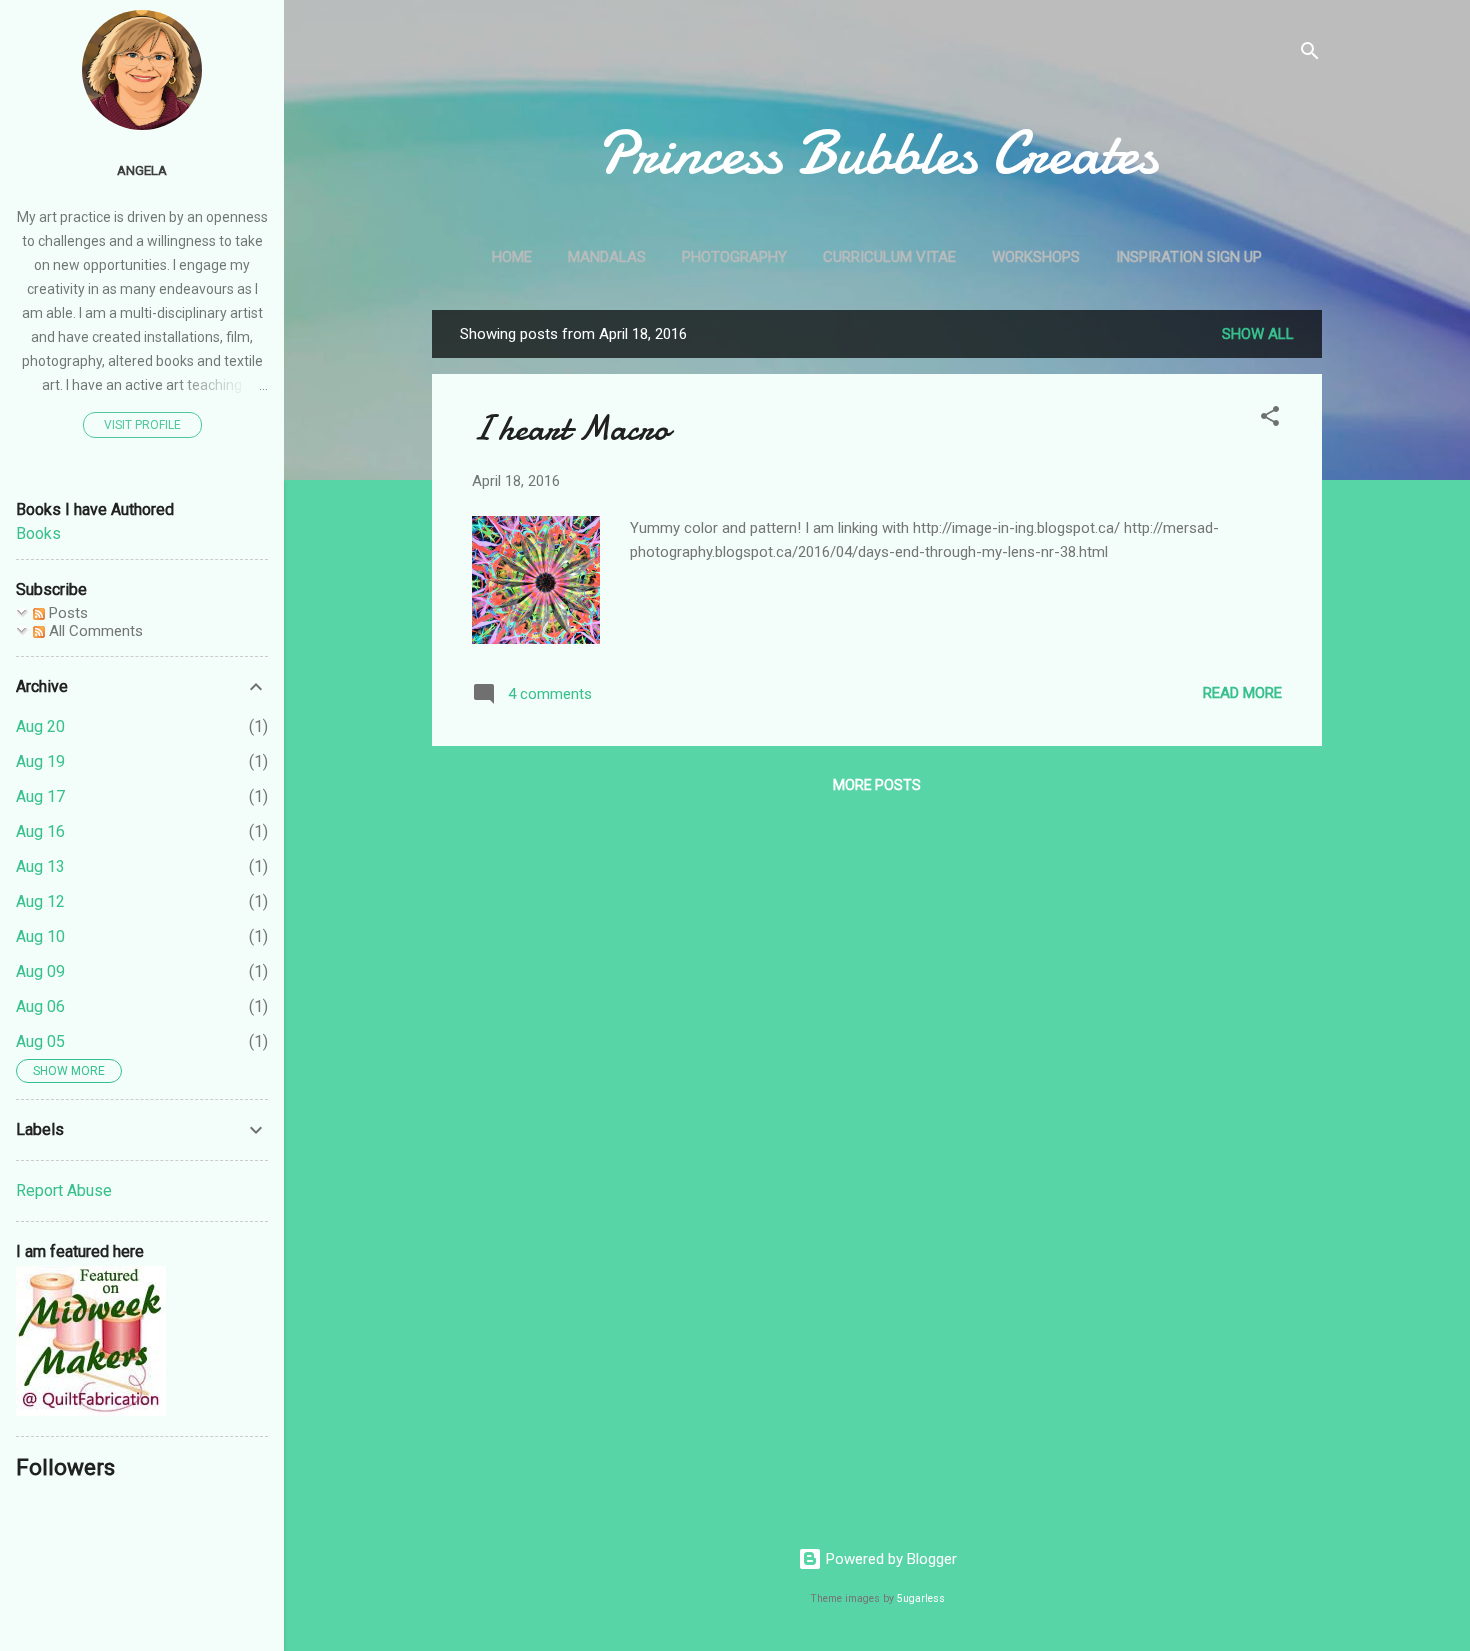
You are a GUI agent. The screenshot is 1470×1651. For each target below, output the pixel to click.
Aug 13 (40, 866)
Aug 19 (40, 761)
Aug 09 (40, 971)
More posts (877, 785)
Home (512, 257)
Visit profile (142, 425)
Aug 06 (40, 1006)
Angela (142, 170)
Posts (66, 613)
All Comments (94, 631)
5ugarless (921, 1598)
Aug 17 (40, 796)
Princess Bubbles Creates (877, 153)
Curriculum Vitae (889, 257)
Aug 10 (40, 936)
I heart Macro (570, 428)
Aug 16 (40, 831)
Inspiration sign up (1189, 257)
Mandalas (607, 257)
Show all (1258, 334)
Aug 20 (40, 726)
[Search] (1310, 54)
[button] (1270, 419)
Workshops (1036, 257)
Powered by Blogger (889, 1559)
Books (38, 533)
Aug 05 (40, 1041)
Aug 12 (40, 901)
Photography (734, 257)
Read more (1242, 693)
